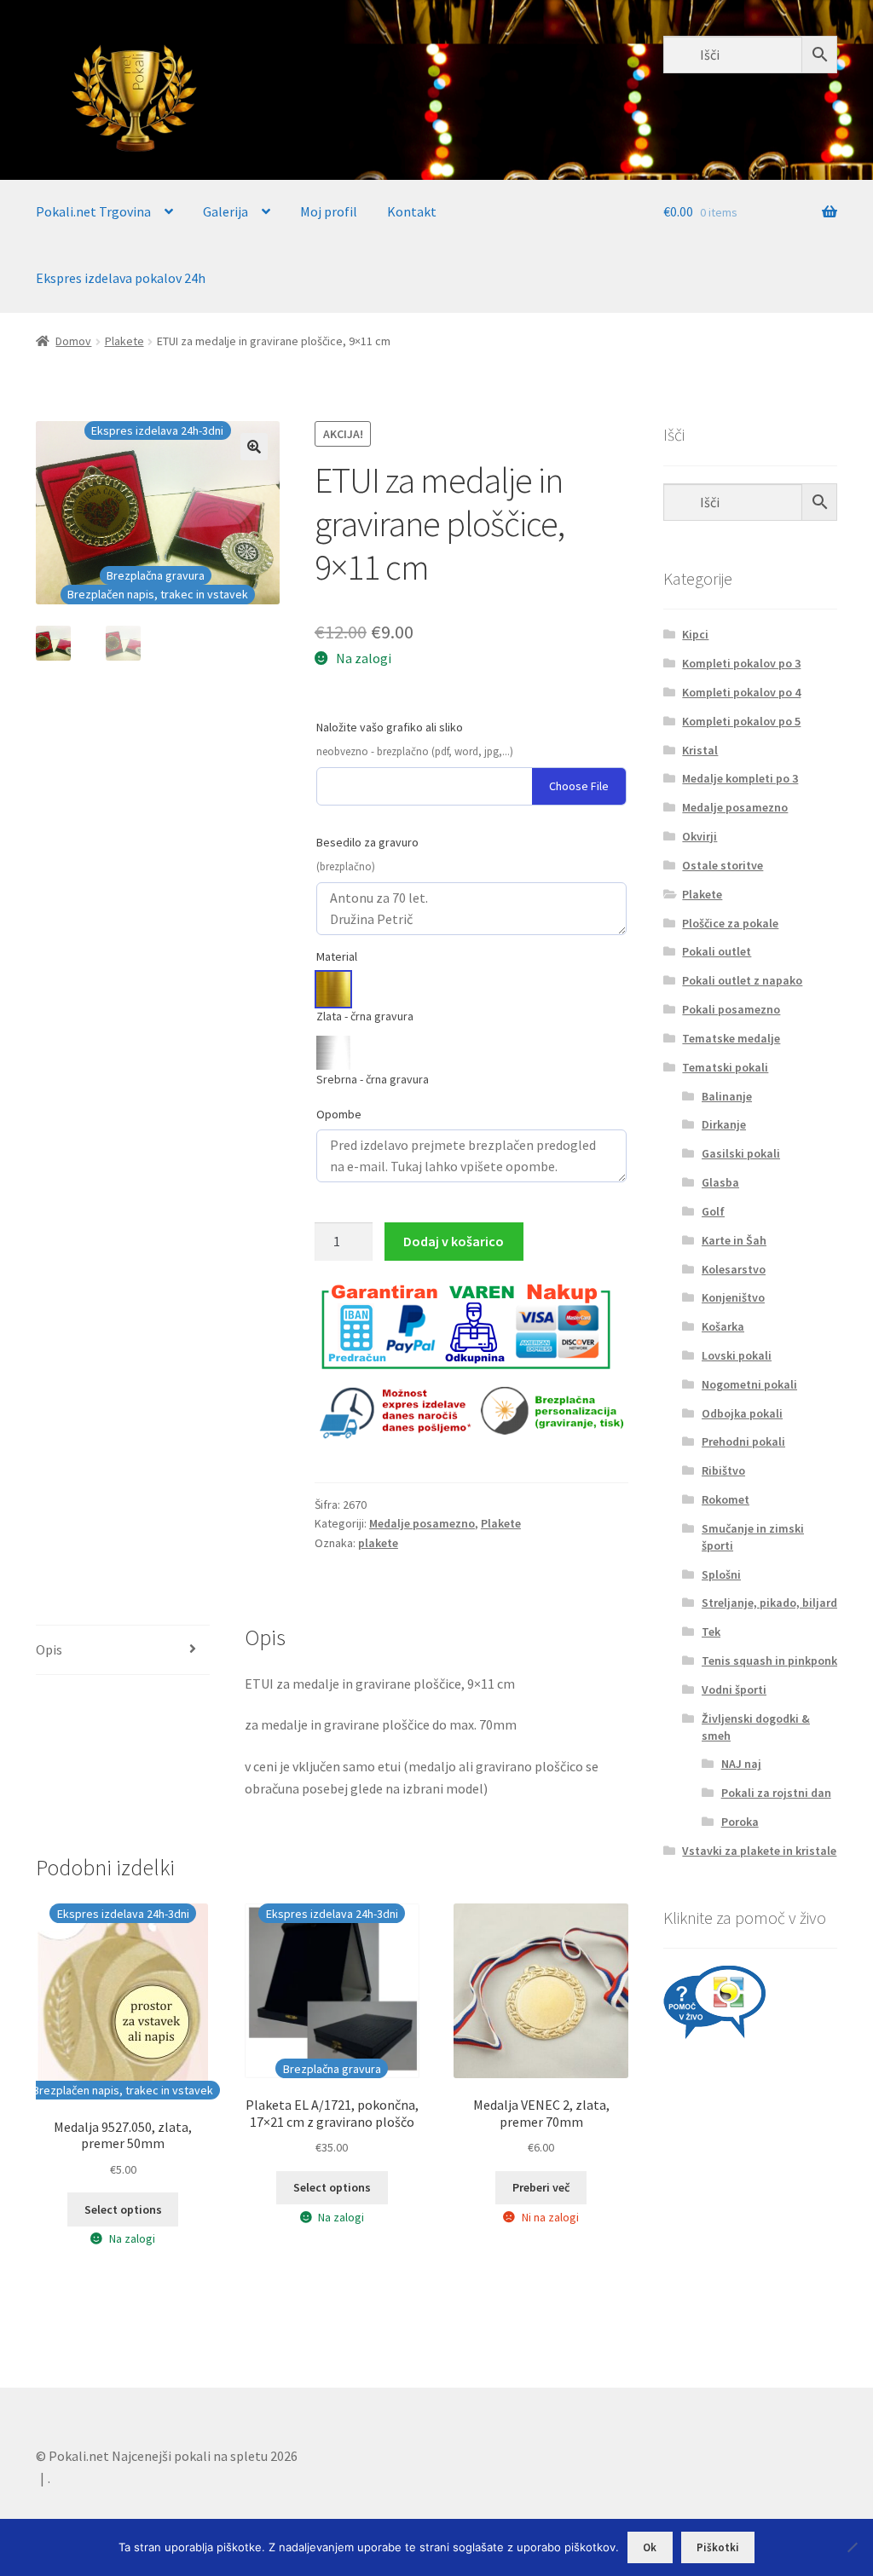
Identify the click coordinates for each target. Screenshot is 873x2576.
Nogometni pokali (749, 1384)
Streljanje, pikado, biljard (769, 1603)
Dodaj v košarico (454, 1241)
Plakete (124, 341)
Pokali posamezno (731, 1009)
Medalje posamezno (422, 1523)
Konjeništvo (733, 1297)
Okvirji (700, 836)
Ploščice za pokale (730, 923)
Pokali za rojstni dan (776, 1793)
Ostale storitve (723, 865)
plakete (378, 1543)
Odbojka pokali (742, 1413)
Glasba (720, 1182)
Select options (123, 2209)
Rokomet (726, 1499)
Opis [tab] (49, 1649)
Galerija (225, 211)
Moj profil (329, 211)
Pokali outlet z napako (742, 980)
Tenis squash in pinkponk (769, 1661)
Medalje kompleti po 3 (740, 778)
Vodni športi (734, 1689)
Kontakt (412, 211)
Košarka (723, 1326)
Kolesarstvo (734, 1269)
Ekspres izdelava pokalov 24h (121, 278)
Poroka (740, 1822)
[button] (254, 447)
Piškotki (718, 2547)
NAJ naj (741, 1764)
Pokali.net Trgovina (93, 211)
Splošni (721, 1574)
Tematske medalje (731, 1038)
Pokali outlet (717, 951)
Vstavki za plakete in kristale (759, 1851)
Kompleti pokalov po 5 (741, 721)
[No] (852, 2547)
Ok (650, 2547)
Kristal (700, 750)
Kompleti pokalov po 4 (741, 692)
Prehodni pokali (743, 1441)
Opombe (339, 1114)
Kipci (695, 634)
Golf (713, 1211)
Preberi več (541, 2187)
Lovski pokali (737, 1355)
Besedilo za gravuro (367, 842)
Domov (73, 341)
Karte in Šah (734, 1240)
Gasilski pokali (741, 1153)
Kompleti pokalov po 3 (741, 663)
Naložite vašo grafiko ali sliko (390, 727)
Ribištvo (723, 1470)
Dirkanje (724, 1124)
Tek (711, 1632)
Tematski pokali (725, 1067)
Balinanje (727, 1096)
